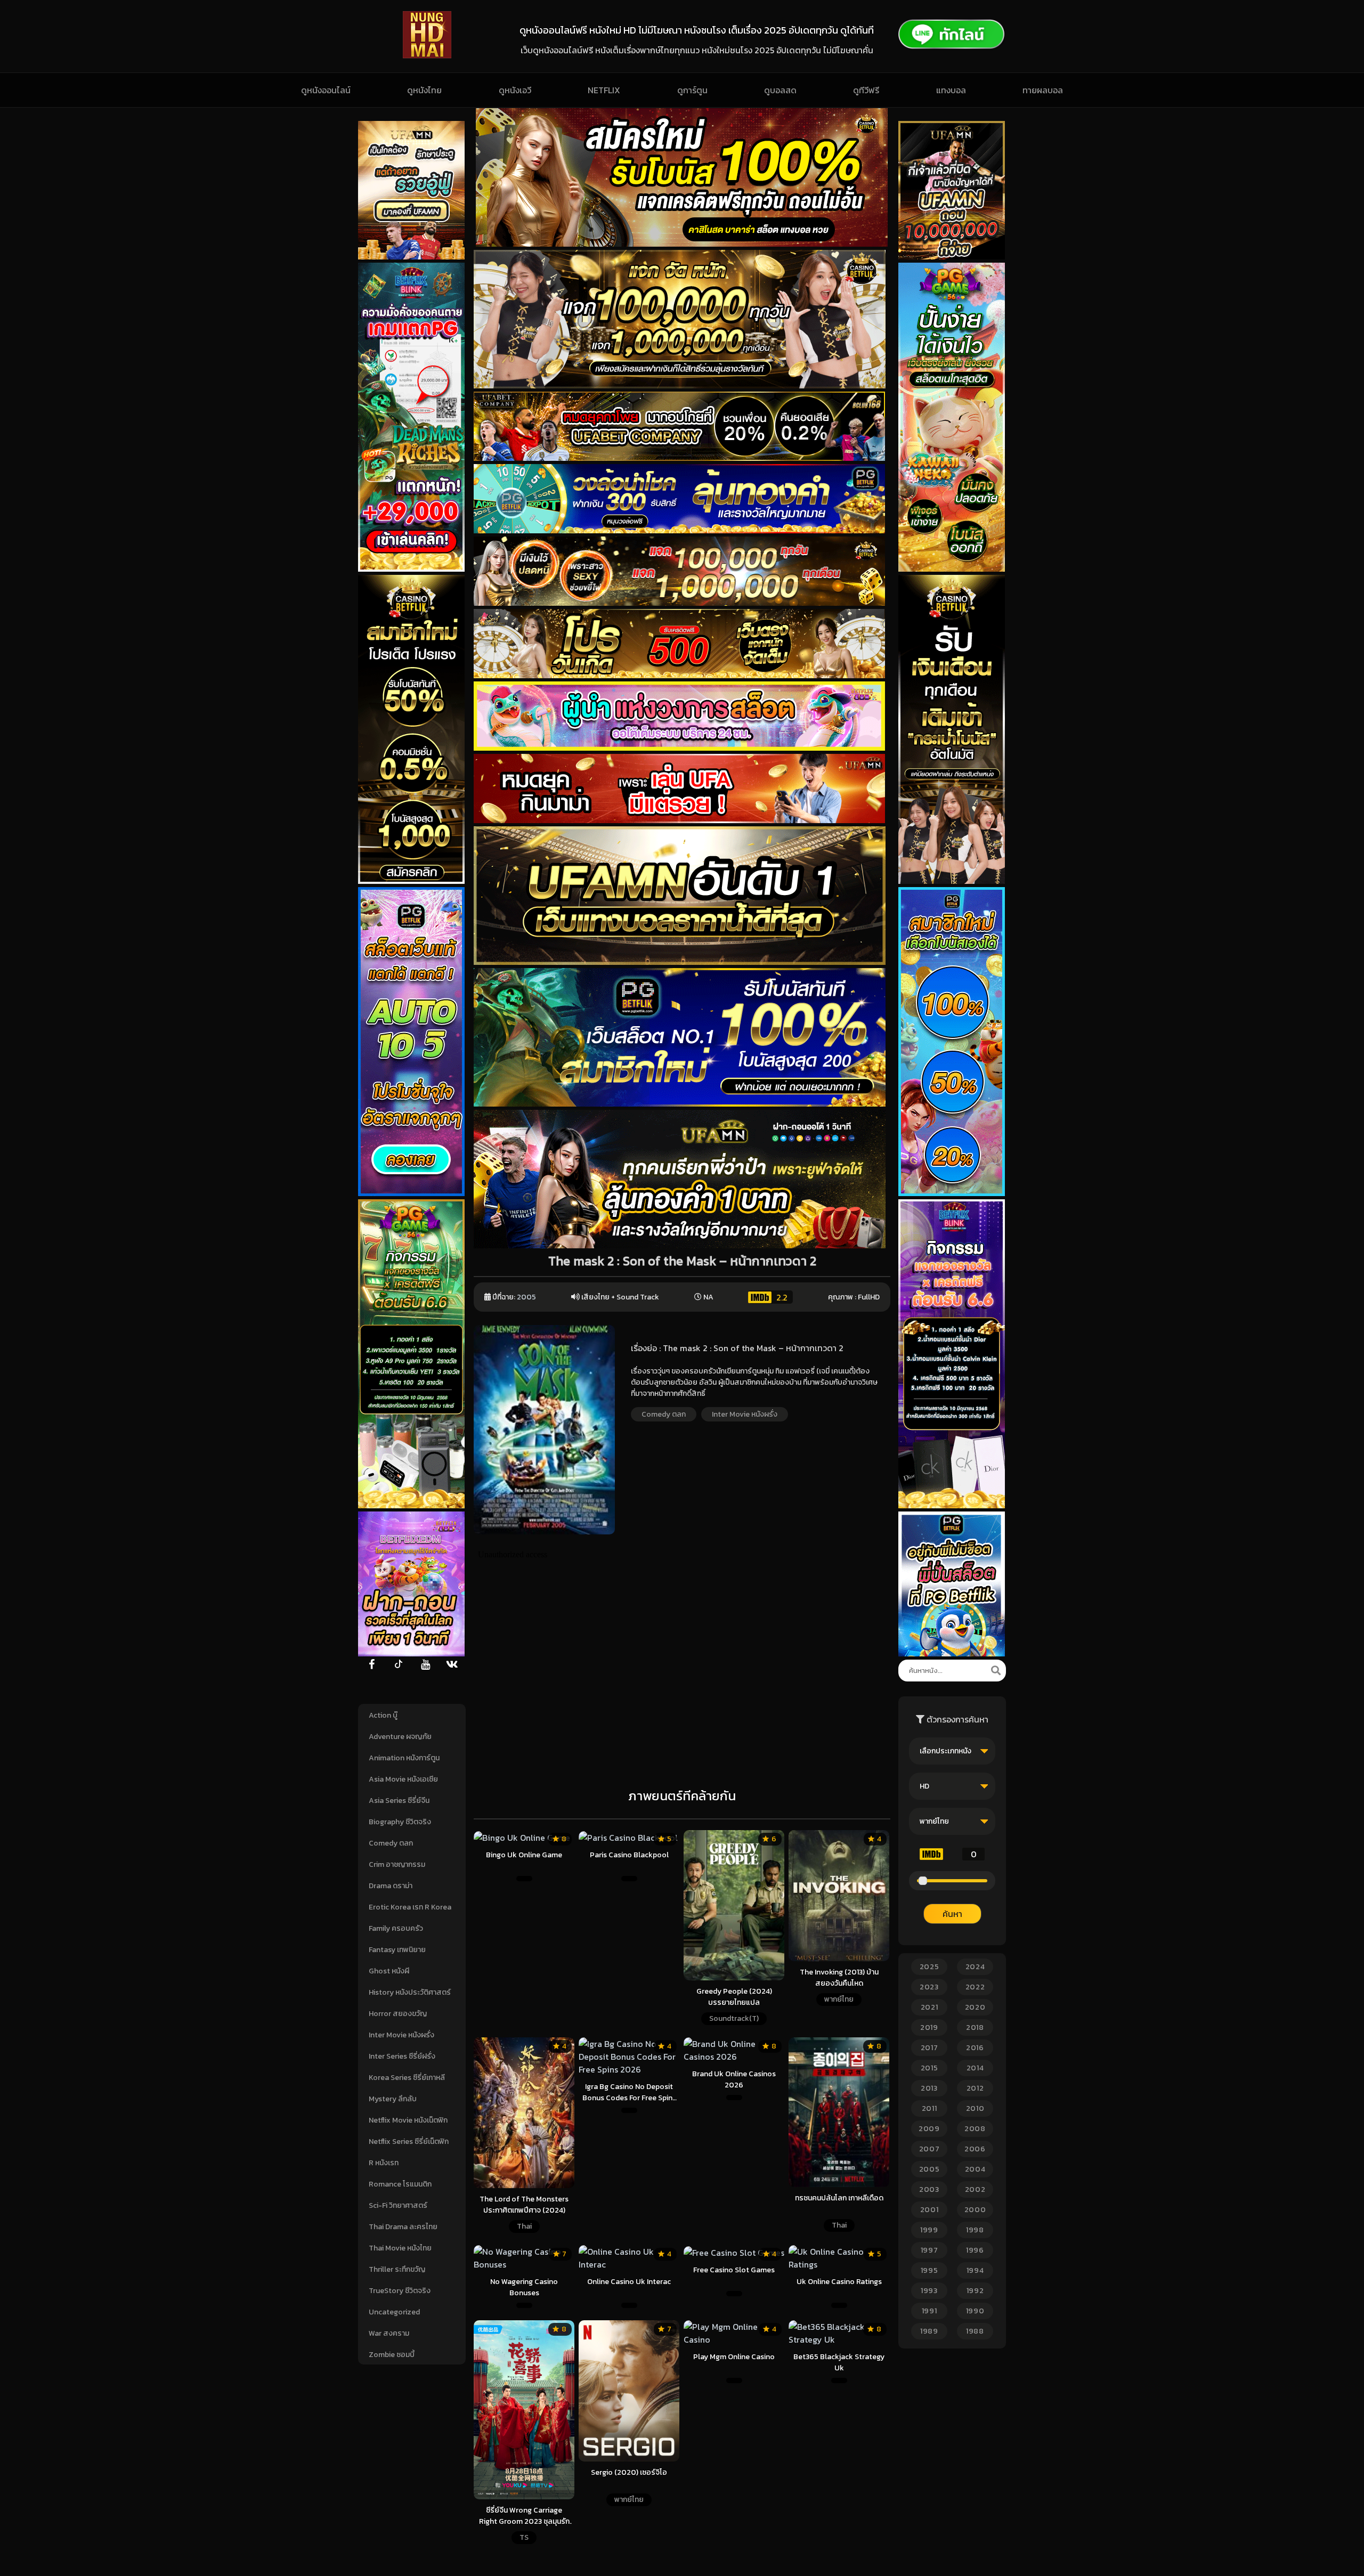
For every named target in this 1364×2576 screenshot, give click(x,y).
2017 (929, 2048)
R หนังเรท (384, 2163)
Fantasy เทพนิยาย (397, 1950)
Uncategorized (394, 2312)
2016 (975, 2048)
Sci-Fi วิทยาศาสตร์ (398, 2205)
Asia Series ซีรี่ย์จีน (399, 1801)
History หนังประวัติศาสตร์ (410, 1992)
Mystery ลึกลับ (393, 2099)
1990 (975, 2311)
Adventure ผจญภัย (400, 1737)
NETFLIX (604, 90)
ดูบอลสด (780, 90)
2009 (929, 2129)
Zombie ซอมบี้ (392, 2355)
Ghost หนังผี (389, 1971)
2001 (929, 2210)
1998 (975, 2230)
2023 (929, 1987)
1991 (929, 2311)
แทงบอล (951, 90)
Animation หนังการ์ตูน (404, 1758)
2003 (929, 2189)
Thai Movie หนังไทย (400, 2248)
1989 (929, 2331)
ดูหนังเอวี (515, 90)
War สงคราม (389, 2333)
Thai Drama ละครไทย (403, 2227)
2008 (975, 2129)
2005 (526, 1297)
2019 (929, 2028)
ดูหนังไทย (424, 90)
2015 (929, 2068)
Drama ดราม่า (391, 1886)
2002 (975, 2189)
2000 (975, 2210)
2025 (929, 1967)
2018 (975, 2028)
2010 (975, 2108)
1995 (929, 2270)
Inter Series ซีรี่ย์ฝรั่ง (402, 2056)
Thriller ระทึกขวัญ (397, 2269)
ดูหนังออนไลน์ (326, 90)
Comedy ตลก (391, 1843)
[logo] (427, 55)
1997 (929, 2250)
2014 (975, 2068)
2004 (975, 2169)
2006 (975, 2149)
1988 (975, 2331)
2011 (929, 2108)
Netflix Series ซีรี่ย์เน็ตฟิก (409, 2142)
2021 (929, 2007)
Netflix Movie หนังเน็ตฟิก (408, 2120)
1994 (975, 2270)
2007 (929, 2149)
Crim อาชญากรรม (397, 1864)
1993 (929, 2291)
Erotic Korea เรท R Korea (410, 1907)
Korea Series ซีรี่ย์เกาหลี (407, 2078)
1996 (975, 2250)
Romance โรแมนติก (400, 2184)
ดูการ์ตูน (692, 90)
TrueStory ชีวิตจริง (400, 2291)
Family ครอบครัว (396, 1928)
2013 (929, 2088)
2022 (975, 1987)
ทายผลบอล (1043, 90)
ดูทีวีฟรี (866, 90)
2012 (975, 2088)
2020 (975, 2007)
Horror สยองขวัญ (398, 2014)
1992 (975, 2291)
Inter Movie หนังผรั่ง (401, 2035)
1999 (929, 2230)
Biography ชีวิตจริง (400, 1822)
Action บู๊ (383, 1715)
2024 (975, 1967)
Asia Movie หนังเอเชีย (403, 1779)
